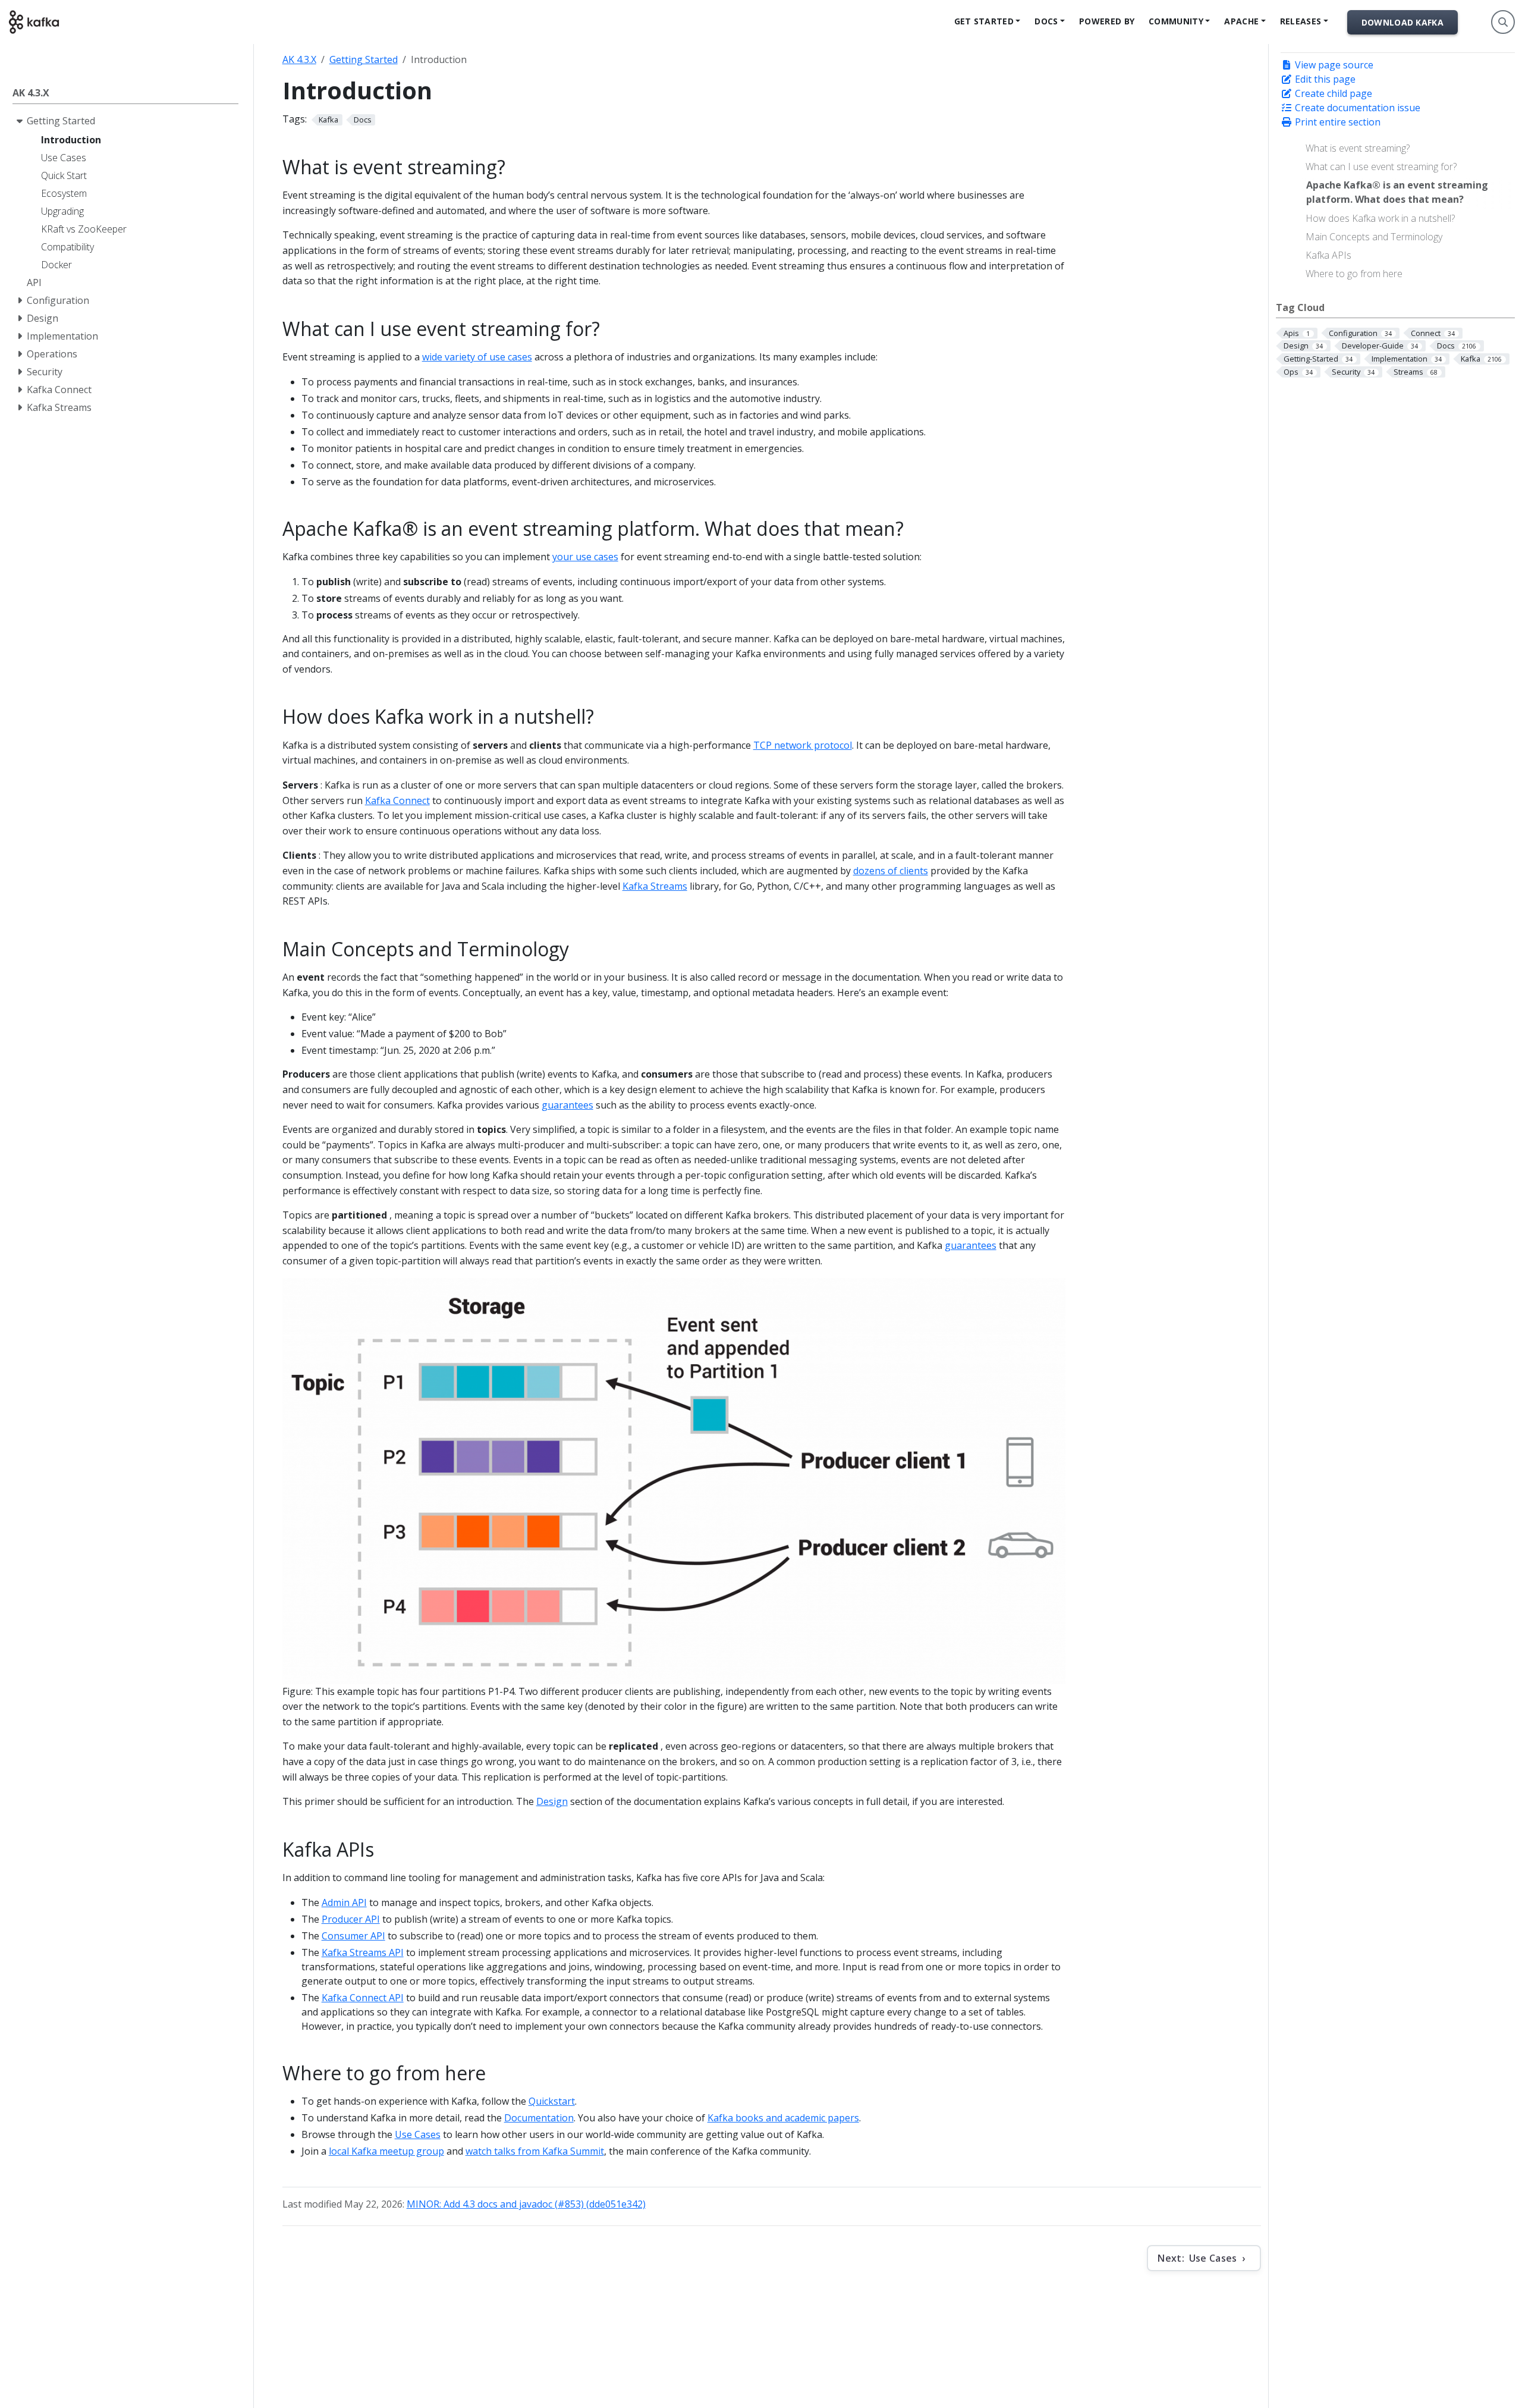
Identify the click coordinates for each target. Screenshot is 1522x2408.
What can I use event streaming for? (1381, 167)
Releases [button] (1301, 21)
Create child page (1332, 93)
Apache (1241, 21)
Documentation (539, 2118)
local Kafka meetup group (386, 2151)
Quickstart (552, 2101)
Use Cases (418, 2134)
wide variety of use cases (477, 357)
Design (552, 1801)
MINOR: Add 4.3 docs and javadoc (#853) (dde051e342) (526, 2204)
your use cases (585, 557)
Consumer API (353, 1936)
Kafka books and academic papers (783, 2118)
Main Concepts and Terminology (1374, 237)
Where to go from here (1354, 274)
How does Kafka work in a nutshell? (1380, 218)
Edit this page (1324, 79)
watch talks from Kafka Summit (535, 2151)
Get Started (984, 21)
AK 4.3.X (299, 59)
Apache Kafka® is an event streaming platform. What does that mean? (1397, 192)
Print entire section (1337, 122)
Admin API (344, 1902)
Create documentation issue (1356, 108)
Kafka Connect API (363, 1998)
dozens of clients (891, 871)
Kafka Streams (655, 886)
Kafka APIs (1328, 255)
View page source (1333, 65)
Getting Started (364, 59)
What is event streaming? (1358, 148)
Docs (1046, 21)
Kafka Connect (397, 800)
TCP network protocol (803, 745)
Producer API (351, 1919)
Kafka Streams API (363, 1952)
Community (1176, 21)
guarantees (567, 1105)
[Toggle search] (1503, 22)
